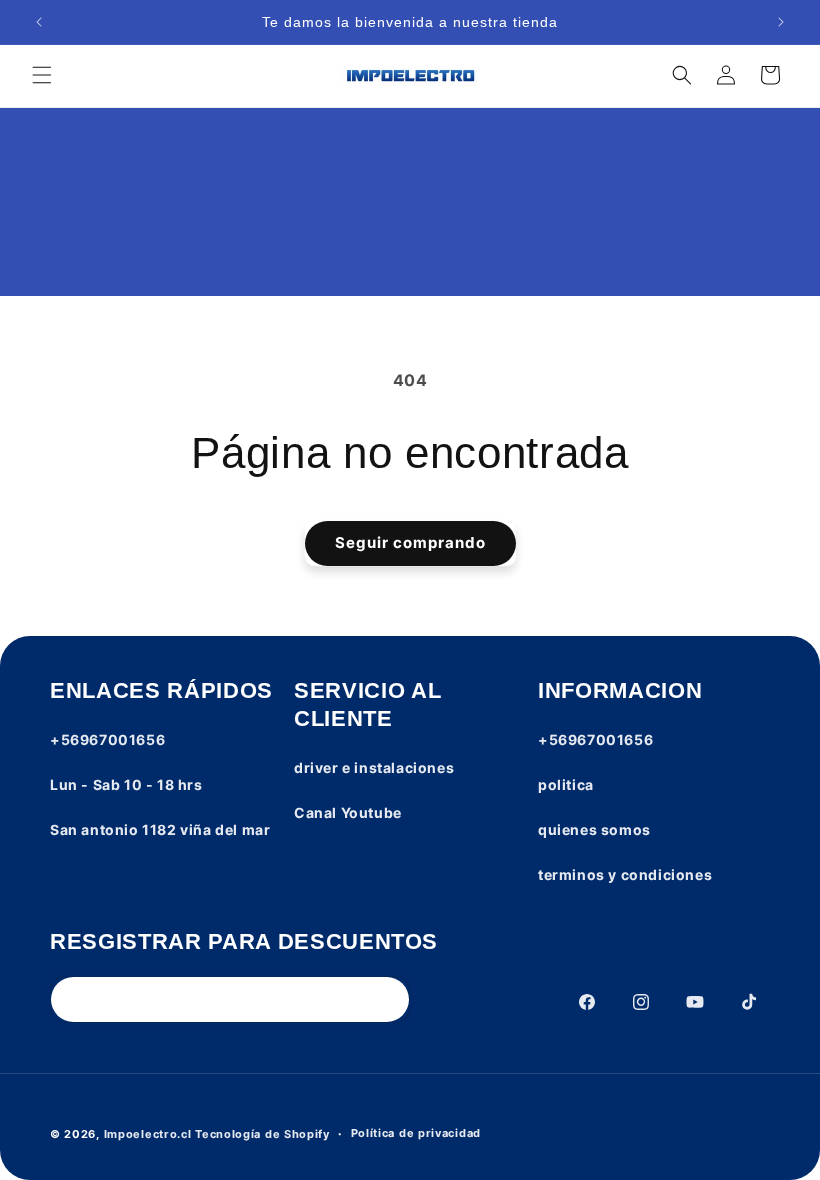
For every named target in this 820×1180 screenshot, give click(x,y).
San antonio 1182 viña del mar (160, 829)
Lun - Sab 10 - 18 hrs (126, 784)
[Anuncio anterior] (39, 22)
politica (566, 784)
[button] (42, 75)
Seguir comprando (410, 542)
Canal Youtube (348, 812)
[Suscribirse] (387, 999)
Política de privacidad (416, 1133)
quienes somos (594, 829)
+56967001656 (107, 739)
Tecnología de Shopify (262, 1134)
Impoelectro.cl (148, 1134)
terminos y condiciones (625, 874)
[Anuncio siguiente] (781, 22)
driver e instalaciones (374, 767)
